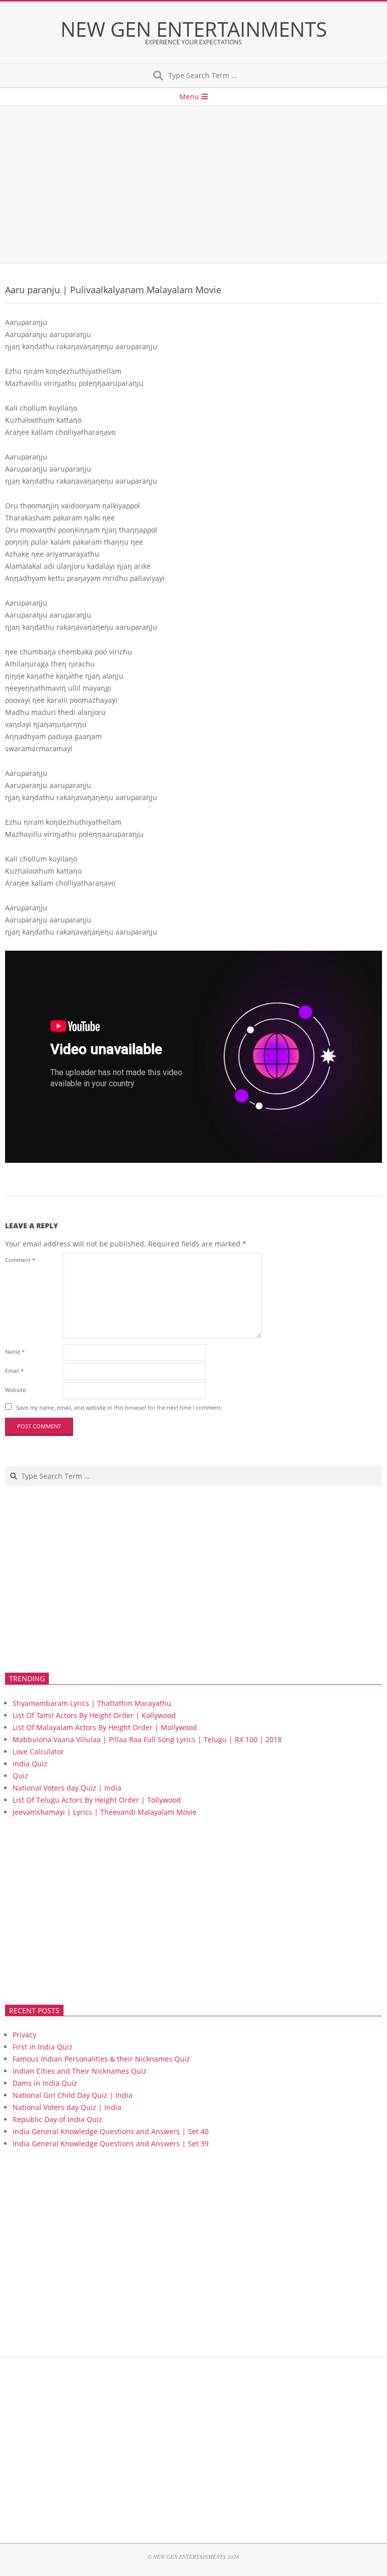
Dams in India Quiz (45, 2083)
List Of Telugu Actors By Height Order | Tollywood (97, 1800)
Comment (20, 1260)
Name (15, 1351)
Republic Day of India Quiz (57, 2119)
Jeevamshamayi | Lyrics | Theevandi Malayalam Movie (105, 1812)
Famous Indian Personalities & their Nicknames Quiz (101, 2059)
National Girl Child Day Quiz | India (73, 2095)
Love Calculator (38, 1752)
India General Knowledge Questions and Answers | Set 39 (111, 2143)
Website (15, 1390)
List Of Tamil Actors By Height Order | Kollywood (94, 1715)
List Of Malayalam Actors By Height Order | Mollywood (105, 1727)
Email (14, 1371)
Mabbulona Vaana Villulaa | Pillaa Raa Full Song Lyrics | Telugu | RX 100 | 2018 (147, 1739)
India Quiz (30, 1764)
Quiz (20, 1776)
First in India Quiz (43, 2047)
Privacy (24, 2035)
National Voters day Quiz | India (67, 1788)
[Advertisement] (193, 185)
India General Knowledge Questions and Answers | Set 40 (111, 2131)
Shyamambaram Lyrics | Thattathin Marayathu (92, 1703)
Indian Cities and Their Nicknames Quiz (80, 2071)
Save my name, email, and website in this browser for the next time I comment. (119, 1407)
